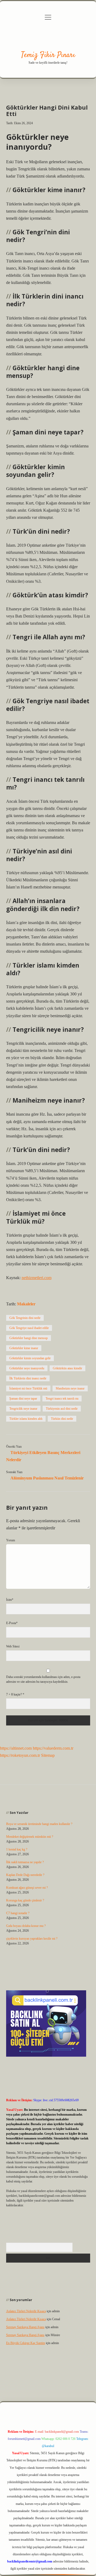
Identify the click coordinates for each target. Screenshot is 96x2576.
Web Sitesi (13, 1646)
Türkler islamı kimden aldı (26, 1419)
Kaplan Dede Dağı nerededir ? (25, 1875)
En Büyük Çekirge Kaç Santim (26, 2343)
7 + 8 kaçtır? (15, 1694)
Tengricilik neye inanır (23, 1409)
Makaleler (26, 1304)
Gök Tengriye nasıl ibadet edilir (29, 1328)
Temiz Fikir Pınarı (48, 55)
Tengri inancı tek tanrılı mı (62, 1399)
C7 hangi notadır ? (18, 1913)
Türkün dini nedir (62, 1419)
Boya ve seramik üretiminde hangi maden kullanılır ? (39, 1824)
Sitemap (48, 1755)
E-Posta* (12, 1623)
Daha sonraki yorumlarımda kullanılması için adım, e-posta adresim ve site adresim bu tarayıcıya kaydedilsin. (43, 1679)
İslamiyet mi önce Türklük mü (28, 1388)
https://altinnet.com (16, 1748)
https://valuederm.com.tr (53, 1748)
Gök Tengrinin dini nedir (25, 1318)
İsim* (10, 1600)
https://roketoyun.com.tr (20, 1755)
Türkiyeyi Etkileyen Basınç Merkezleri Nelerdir (43, 1456)
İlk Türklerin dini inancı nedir (28, 1378)
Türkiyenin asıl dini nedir (62, 1409)
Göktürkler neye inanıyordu (27, 1368)
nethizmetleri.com (37, 1278)
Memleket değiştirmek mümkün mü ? (30, 1837)
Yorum (11, 1540)
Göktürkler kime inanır (24, 1348)
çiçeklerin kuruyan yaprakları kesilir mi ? (32, 1939)
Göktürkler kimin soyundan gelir (30, 1358)
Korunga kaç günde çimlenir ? (25, 1900)
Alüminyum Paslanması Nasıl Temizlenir (47, 1478)
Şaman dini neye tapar (23, 1399)
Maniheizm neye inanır (70, 1388)
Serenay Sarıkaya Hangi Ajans (25, 2327)
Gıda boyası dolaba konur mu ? (26, 1926)
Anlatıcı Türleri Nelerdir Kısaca (26, 2311)
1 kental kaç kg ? (17, 1849)
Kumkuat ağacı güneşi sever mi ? (27, 1888)
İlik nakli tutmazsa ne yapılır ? (25, 1862)
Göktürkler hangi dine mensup (29, 1338)
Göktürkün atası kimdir (67, 1368)
